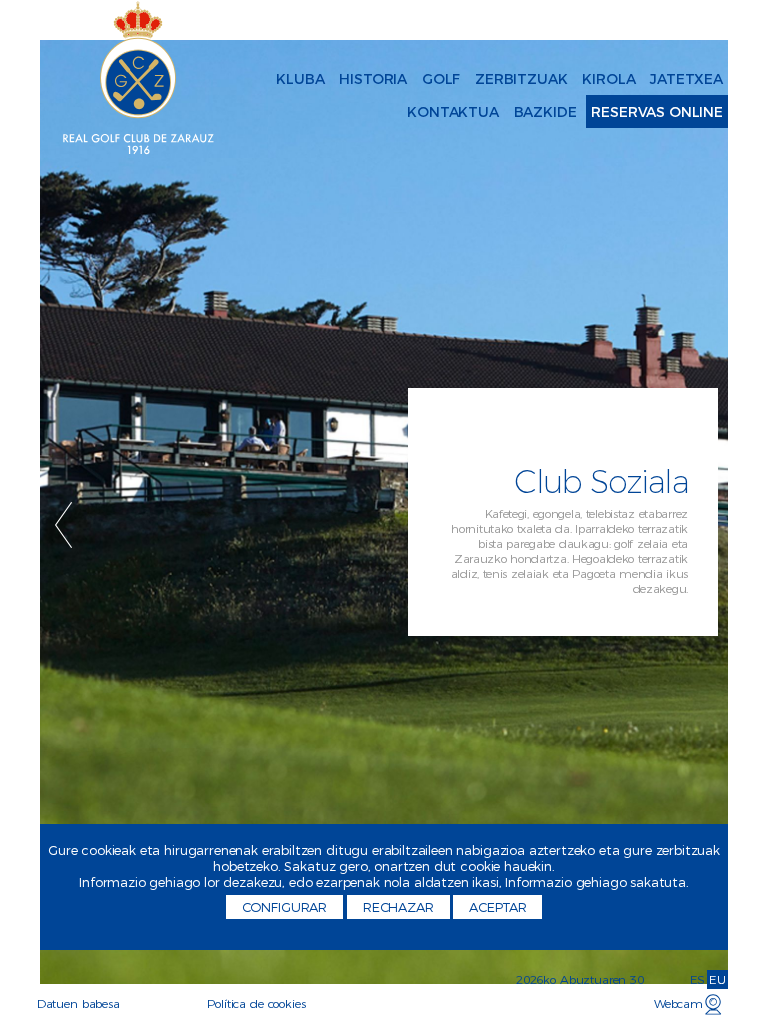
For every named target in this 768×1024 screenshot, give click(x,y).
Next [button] (704, 525)
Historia (373, 79)
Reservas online (657, 112)
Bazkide (545, 112)
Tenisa (259, 80)
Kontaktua (453, 112)
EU (717, 979)
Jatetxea (686, 79)
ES (698, 979)
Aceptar (497, 907)
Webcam (678, 1003)
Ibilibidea (269, 80)
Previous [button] (63, 525)
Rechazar (398, 907)
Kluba (300, 79)
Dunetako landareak (319, 99)
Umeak (239, 80)
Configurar (284, 907)
